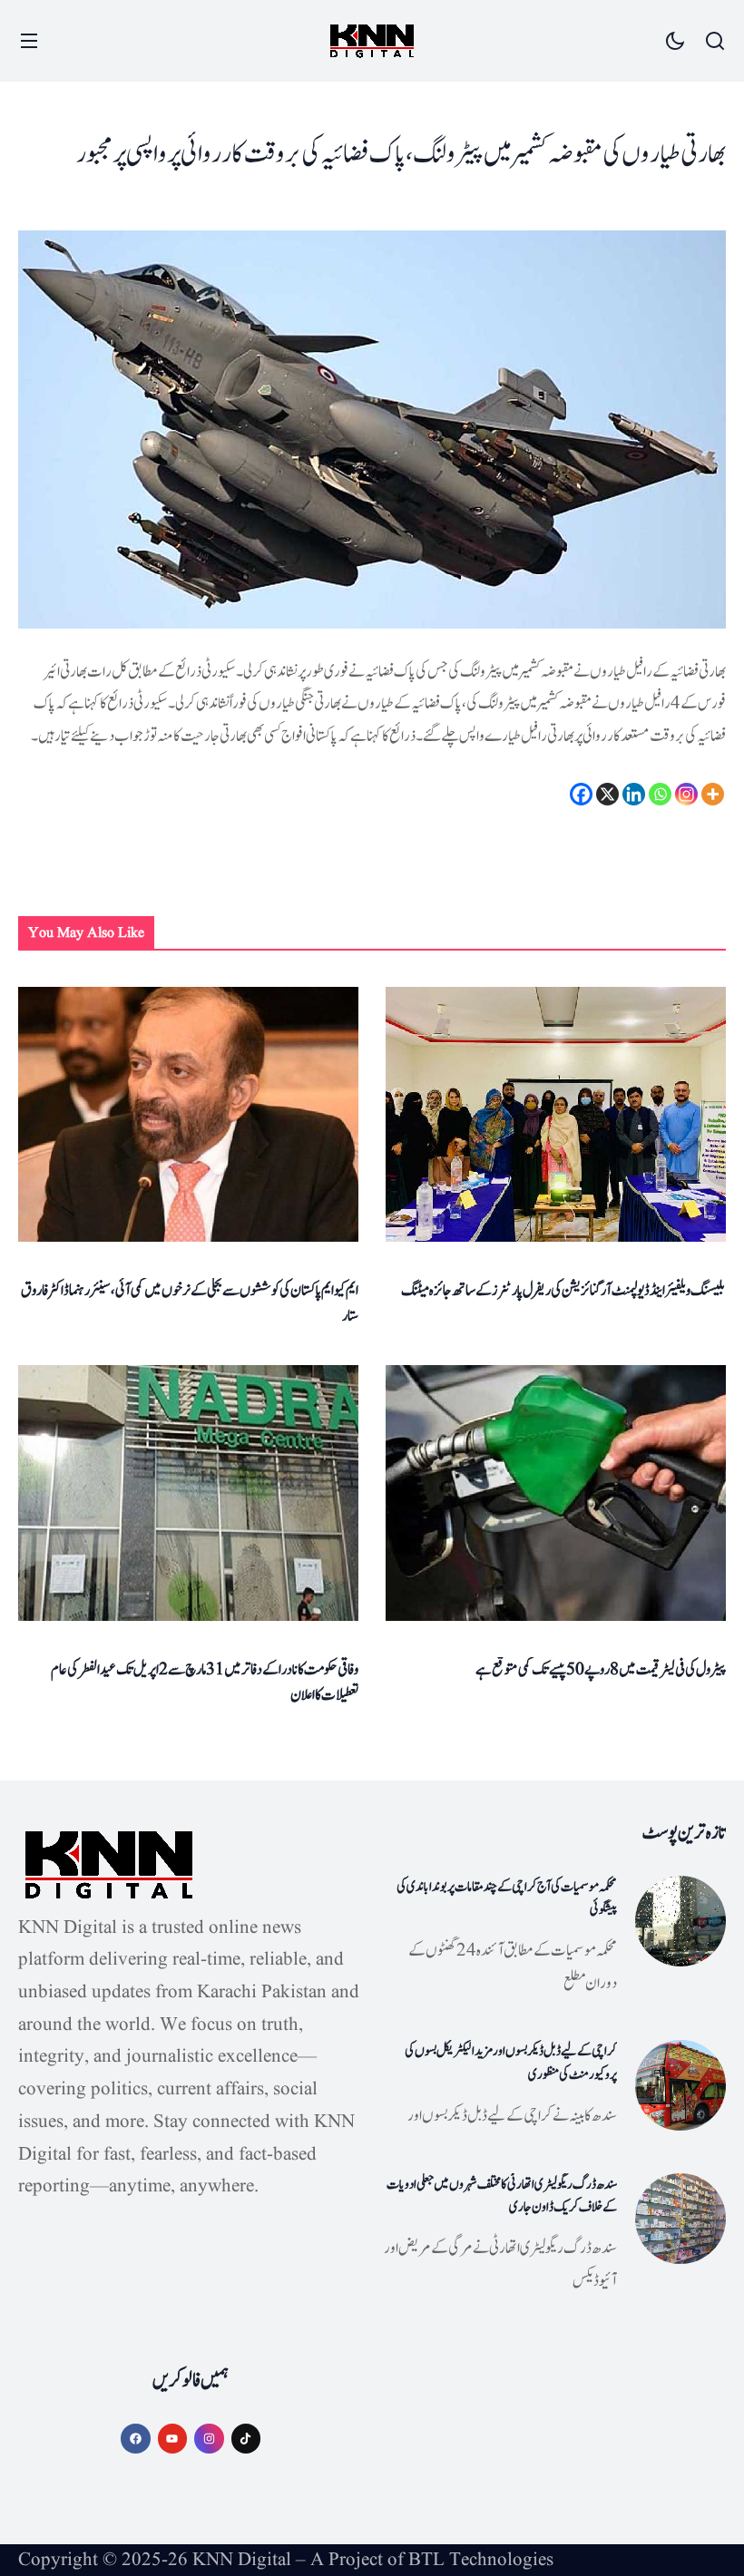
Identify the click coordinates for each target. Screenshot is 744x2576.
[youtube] (173, 2439)
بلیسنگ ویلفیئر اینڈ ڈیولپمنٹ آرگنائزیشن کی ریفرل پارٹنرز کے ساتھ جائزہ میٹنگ (563, 1291)
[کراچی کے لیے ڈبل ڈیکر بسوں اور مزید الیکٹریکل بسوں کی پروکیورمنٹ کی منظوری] (680, 2085)
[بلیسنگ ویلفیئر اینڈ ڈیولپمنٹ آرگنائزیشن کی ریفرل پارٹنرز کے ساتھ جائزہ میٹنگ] (556, 1114)
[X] (607, 794)
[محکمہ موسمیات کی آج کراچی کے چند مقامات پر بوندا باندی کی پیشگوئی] (680, 1921)
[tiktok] (246, 2439)
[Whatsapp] (660, 794)
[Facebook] (581, 794)
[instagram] (209, 2439)
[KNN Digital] (372, 41)
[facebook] (136, 2439)
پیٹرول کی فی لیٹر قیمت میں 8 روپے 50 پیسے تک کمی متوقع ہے (601, 1670)
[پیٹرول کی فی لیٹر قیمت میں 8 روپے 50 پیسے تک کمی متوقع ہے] (556, 1493)
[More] (713, 794)
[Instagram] (686, 794)
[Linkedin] (634, 794)
